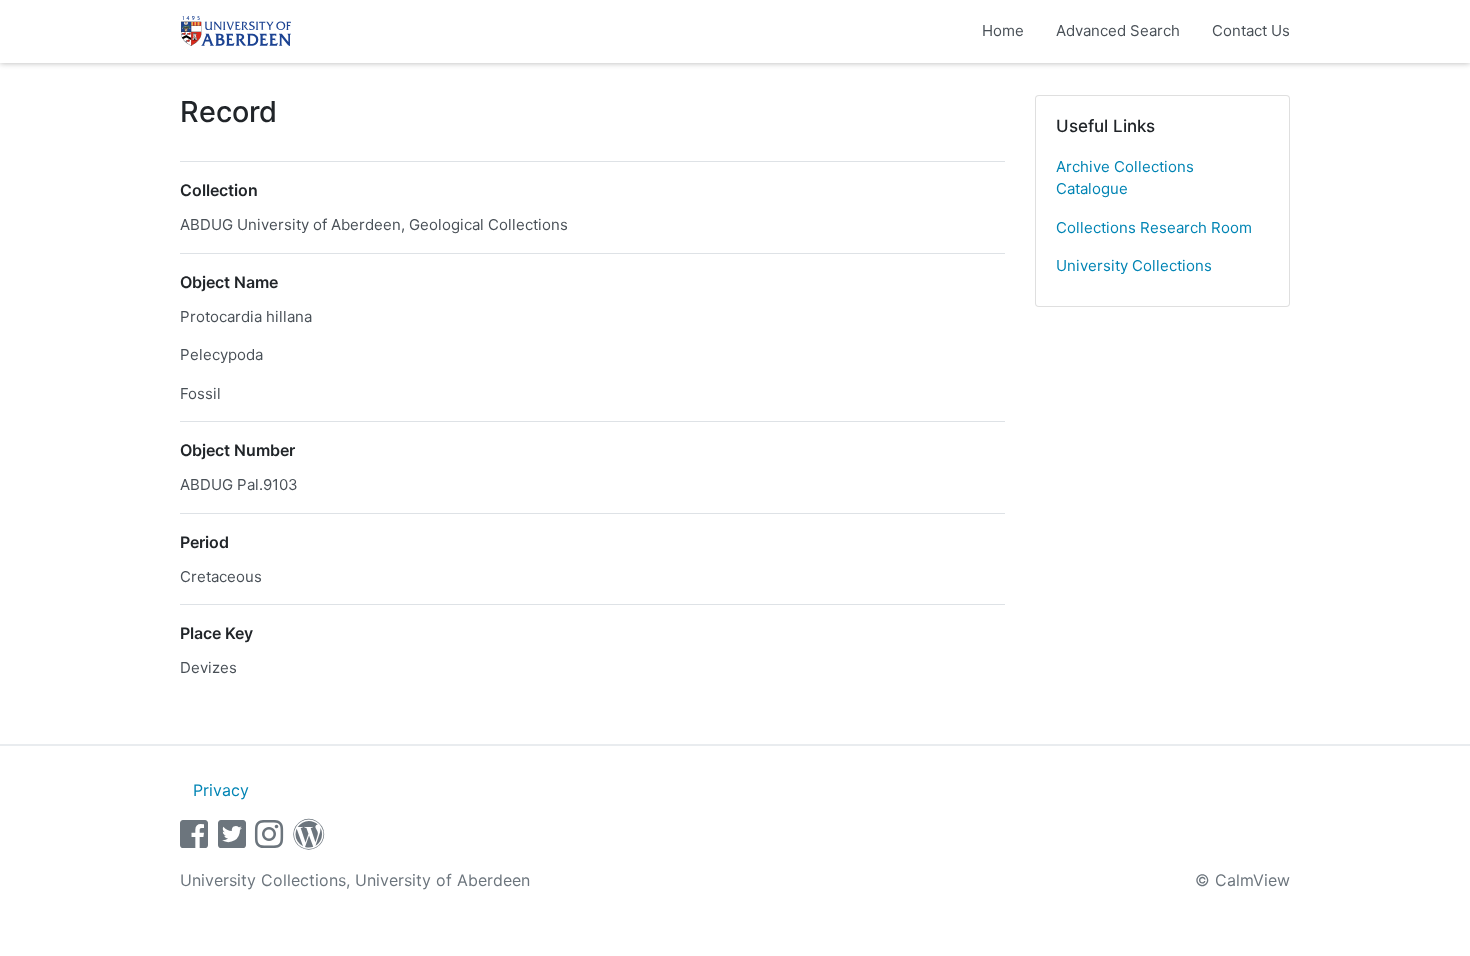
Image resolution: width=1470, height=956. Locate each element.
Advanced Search (1118, 30)
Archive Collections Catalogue (1125, 178)
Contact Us (1251, 30)
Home (1003, 30)
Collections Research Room (1154, 227)
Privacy (221, 790)
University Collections (1134, 265)
